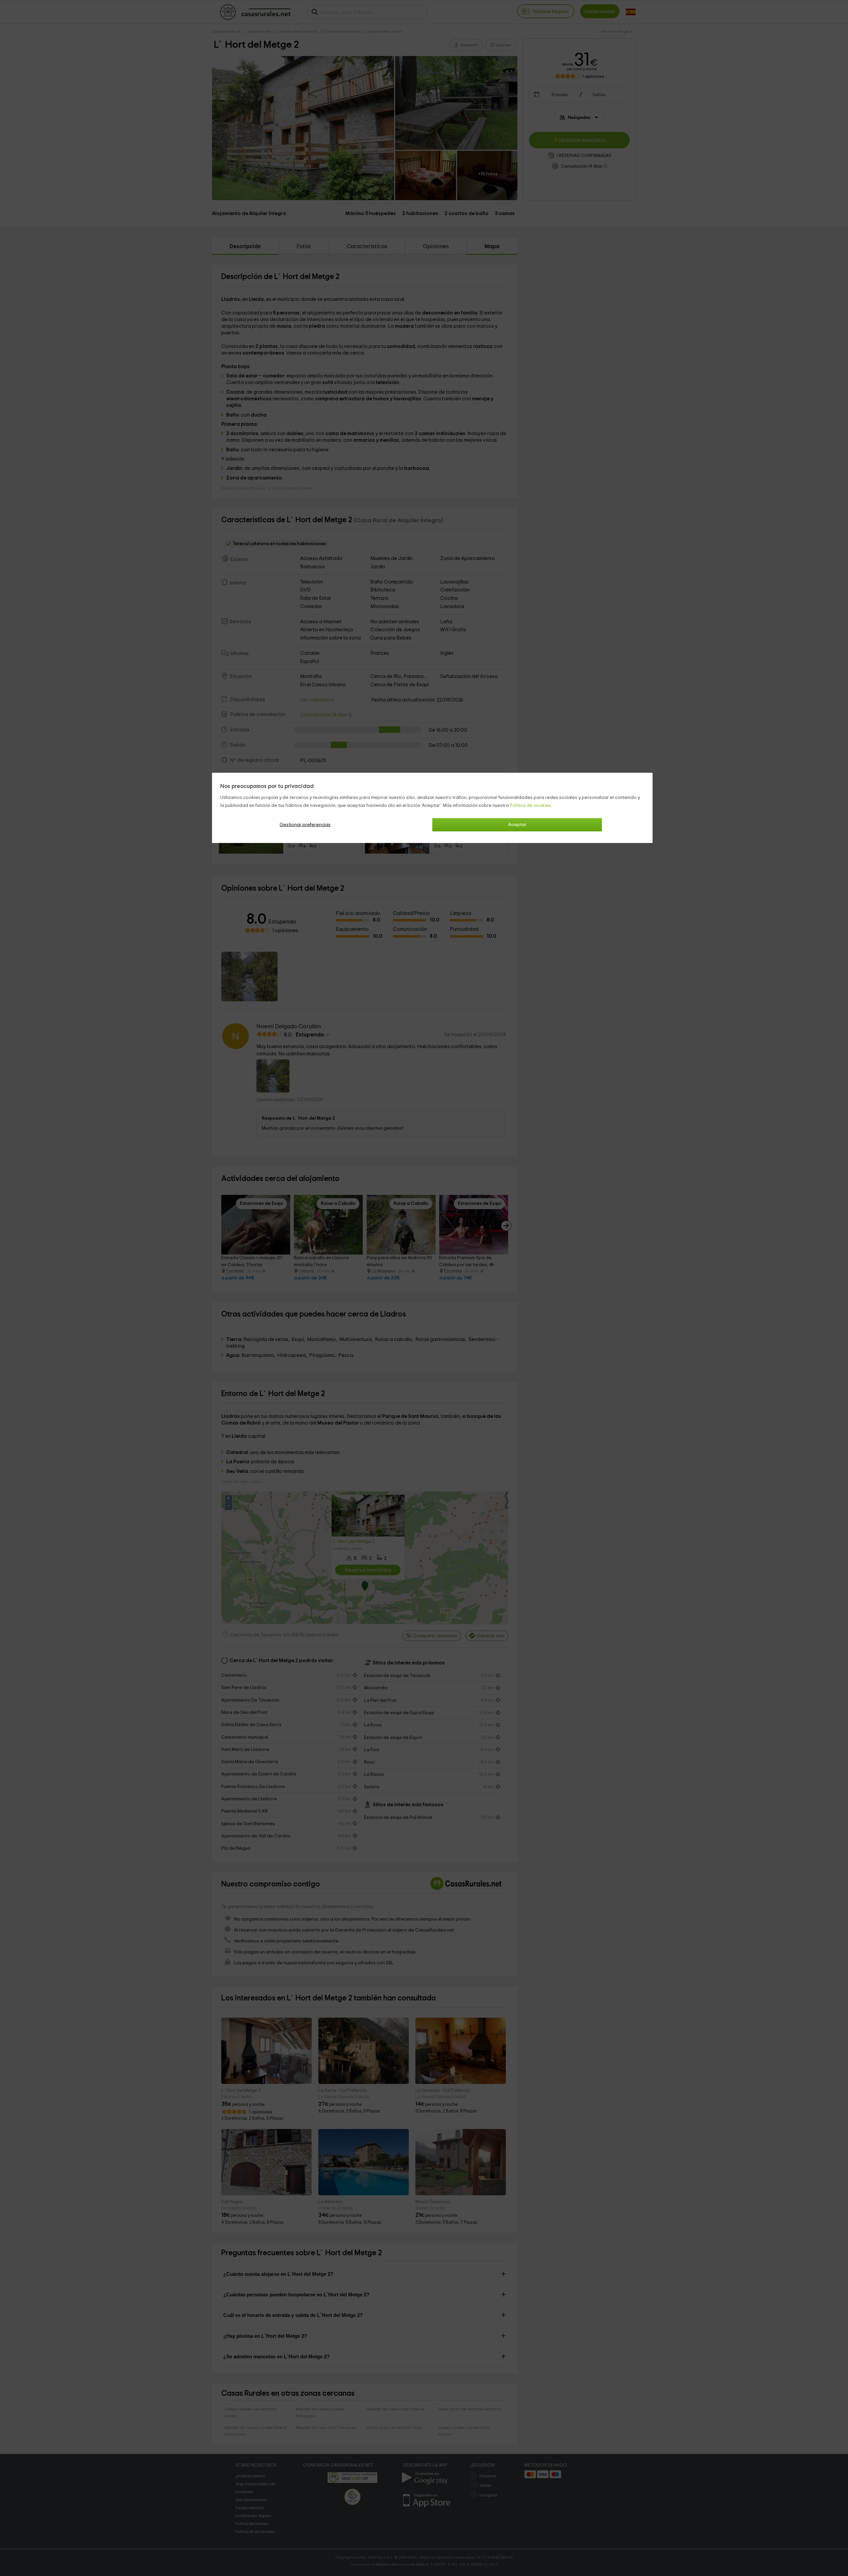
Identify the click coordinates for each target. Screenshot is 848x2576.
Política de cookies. (531, 806)
